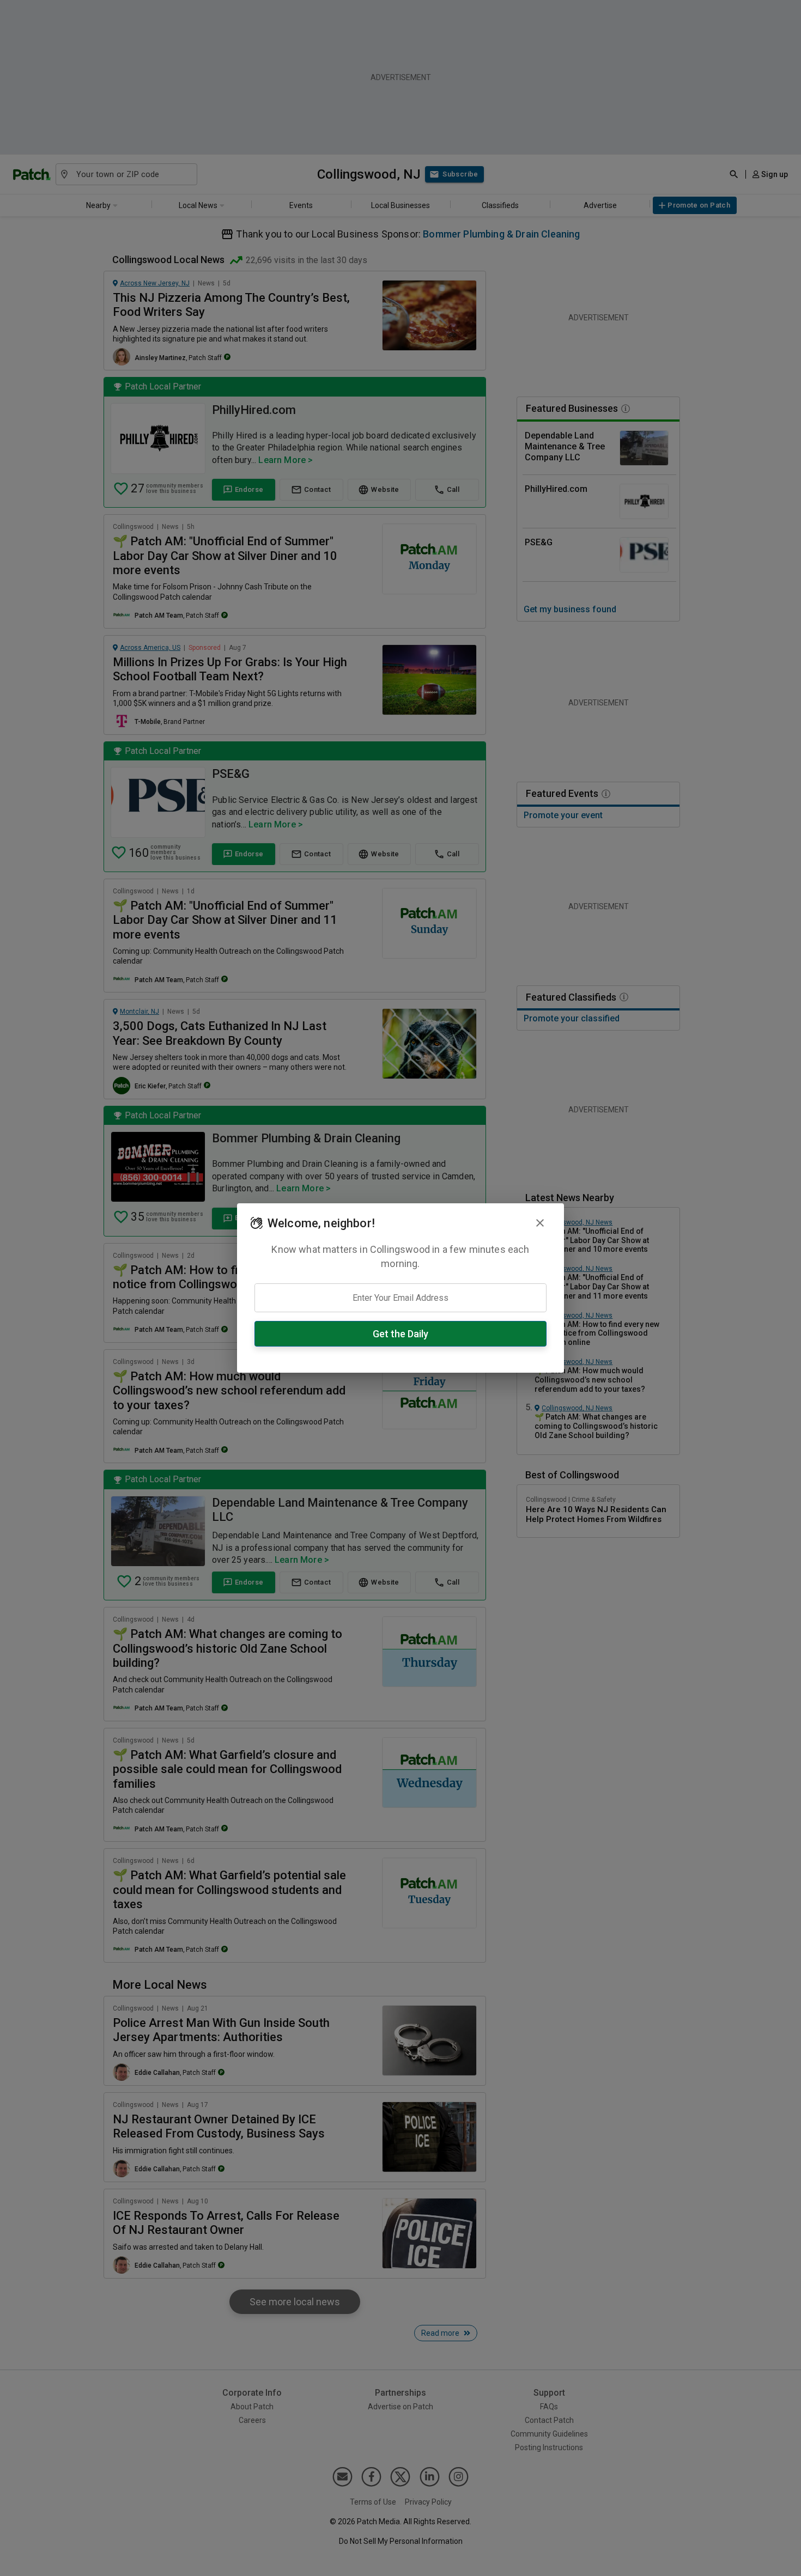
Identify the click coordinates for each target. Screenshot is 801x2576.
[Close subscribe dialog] (540, 1223)
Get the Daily (400, 1334)
